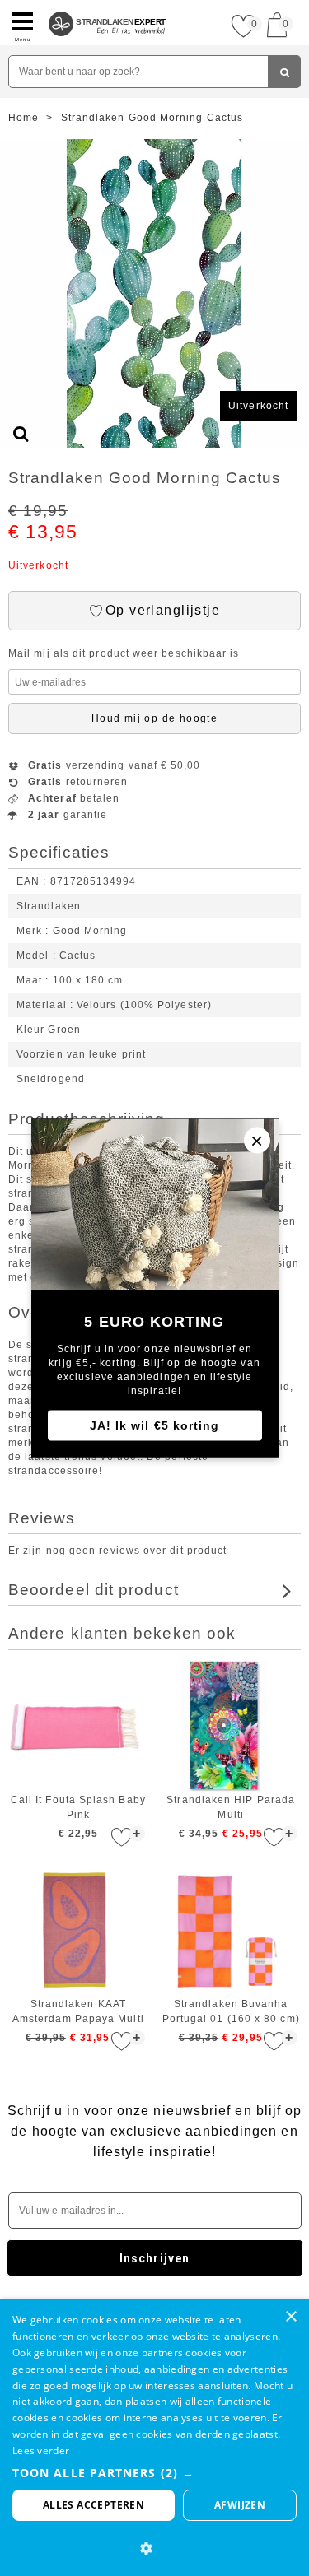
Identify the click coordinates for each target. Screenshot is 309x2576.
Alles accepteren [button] (94, 2505)
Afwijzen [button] (240, 2505)
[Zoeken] (284, 72)
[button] (154, 2473)
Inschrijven (154, 2258)
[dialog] (154, 2438)
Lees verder (41, 2450)
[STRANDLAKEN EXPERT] (108, 7)
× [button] (290, 2317)
